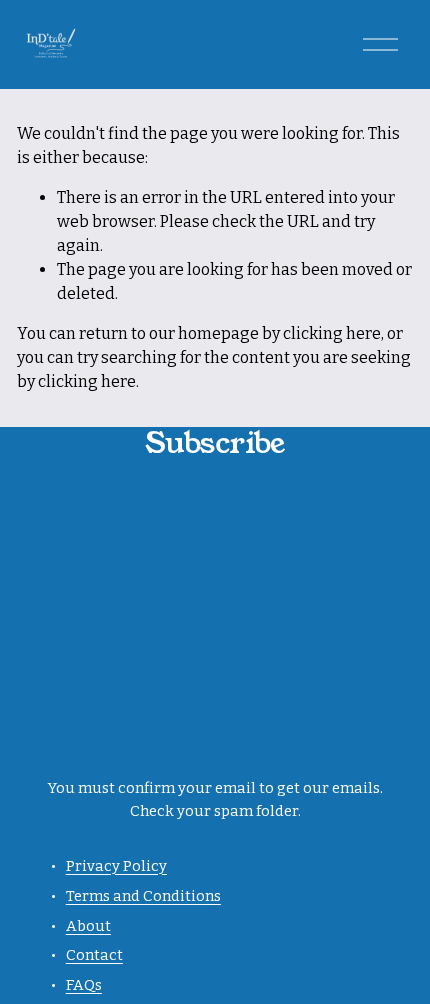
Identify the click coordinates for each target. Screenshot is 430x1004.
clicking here (332, 333)
